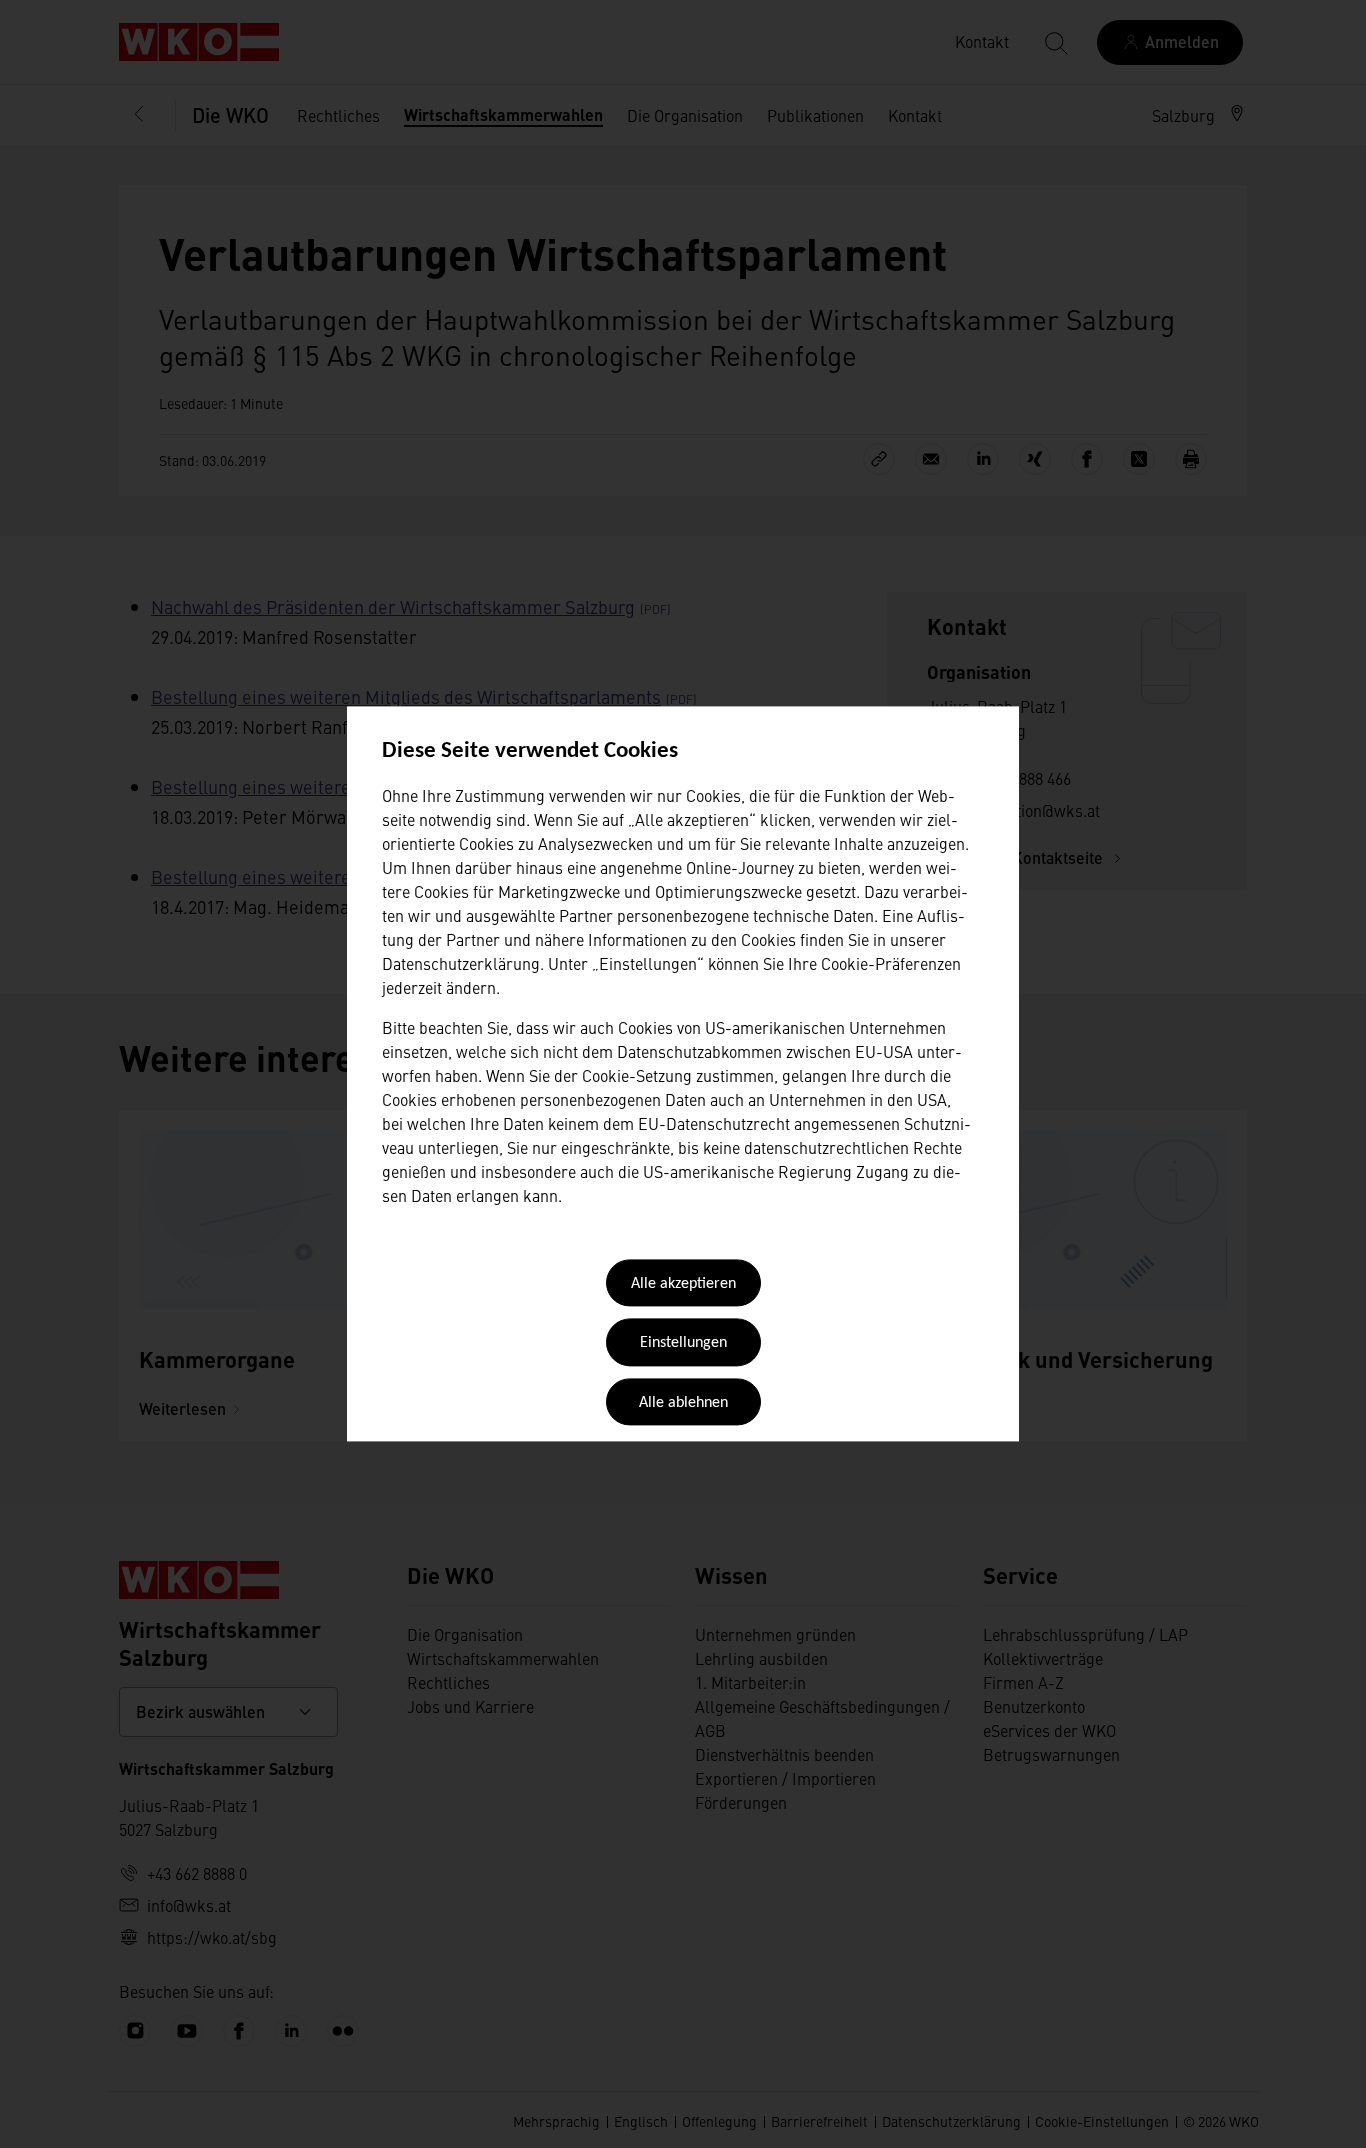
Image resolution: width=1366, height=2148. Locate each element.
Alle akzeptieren (683, 1284)
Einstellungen (683, 1344)
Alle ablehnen (683, 1403)
